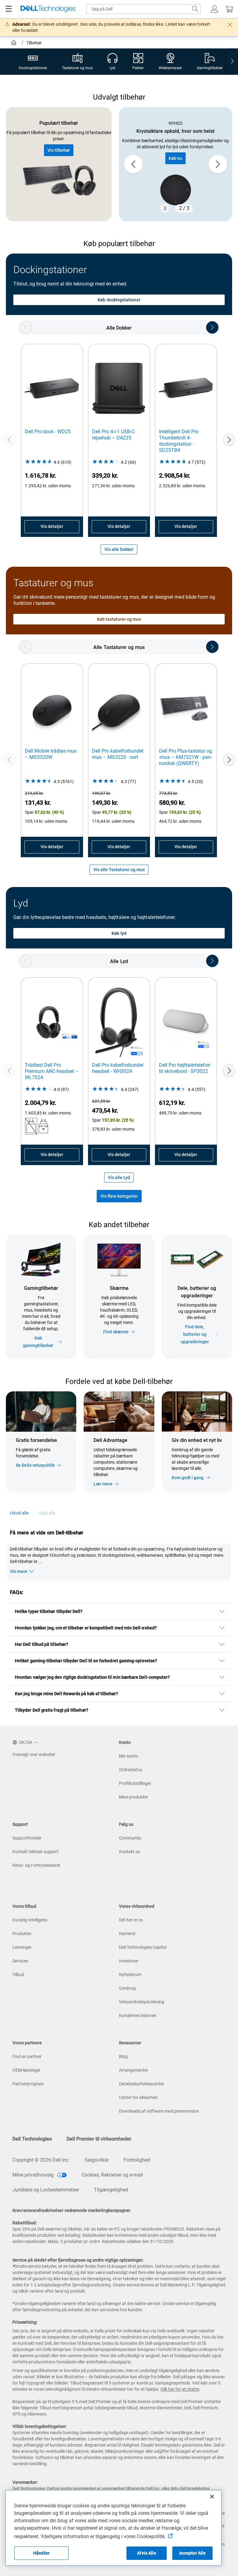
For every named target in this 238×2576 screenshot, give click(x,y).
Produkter (22, 1934)
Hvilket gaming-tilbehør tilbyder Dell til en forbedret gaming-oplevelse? (86, 1661)
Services (20, 1961)
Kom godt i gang (188, 1478)
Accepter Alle (193, 2553)
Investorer (129, 1961)
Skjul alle (47, 1513)
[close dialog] (230, 25)
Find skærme (116, 1332)
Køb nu (175, 158)
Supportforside (27, 1838)
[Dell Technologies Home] (48, 9)
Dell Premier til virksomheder (99, 2139)
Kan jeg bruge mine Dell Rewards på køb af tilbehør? (67, 1694)
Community (130, 1838)
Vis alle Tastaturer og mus (119, 870)
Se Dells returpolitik (35, 1465)
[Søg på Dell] (195, 9)
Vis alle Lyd (119, 1178)
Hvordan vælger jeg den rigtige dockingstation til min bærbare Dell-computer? (92, 1677)
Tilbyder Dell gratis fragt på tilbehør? (52, 1710)
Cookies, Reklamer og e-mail (112, 2175)
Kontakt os (130, 1852)
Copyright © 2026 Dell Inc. (41, 2160)
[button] (214, 9)
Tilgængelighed (111, 2190)
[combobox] (143, 9)
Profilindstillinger (135, 1783)
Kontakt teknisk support (35, 1852)
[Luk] (212, 2497)
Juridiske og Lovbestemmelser (46, 2190)
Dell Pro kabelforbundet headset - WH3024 (118, 1068)
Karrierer (127, 1934)
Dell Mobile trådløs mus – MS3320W (51, 754)
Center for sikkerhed (138, 2097)
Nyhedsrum (130, 1975)
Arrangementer (134, 2070)
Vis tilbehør (59, 150)
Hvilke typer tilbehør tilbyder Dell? (49, 1611)
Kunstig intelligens (30, 1920)
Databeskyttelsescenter (142, 2084)
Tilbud (18, 1975)
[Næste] (229, 439)
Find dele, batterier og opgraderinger (195, 1334)
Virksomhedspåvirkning (142, 2002)
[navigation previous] (26, 327)
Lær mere (103, 1484)
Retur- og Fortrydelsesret (36, 1865)
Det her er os (131, 1920)
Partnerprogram (28, 2084)
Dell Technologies (32, 2139)
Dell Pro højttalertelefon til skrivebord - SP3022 (185, 1068)
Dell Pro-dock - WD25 (48, 432)
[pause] (165, 208)
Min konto (129, 1756)
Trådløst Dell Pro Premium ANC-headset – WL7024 (52, 1071)
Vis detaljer (52, 526)
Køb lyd (119, 933)
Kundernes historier (138, 2015)
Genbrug (127, 1988)
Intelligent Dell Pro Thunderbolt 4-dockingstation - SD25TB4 (179, 441)
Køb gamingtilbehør (38, 1342)
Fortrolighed (137, 2160)
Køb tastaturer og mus (119, 619)
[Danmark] (14, 43)
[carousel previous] (133, 164)
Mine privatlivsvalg (34, 2175)
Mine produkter (134, 1797)
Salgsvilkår (97, 2160)
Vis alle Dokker (119, 549)
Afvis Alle (146, 2553)
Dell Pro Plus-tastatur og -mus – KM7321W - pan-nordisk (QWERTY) (185, 757)
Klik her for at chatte (180, 2389)
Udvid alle (19, 1513)
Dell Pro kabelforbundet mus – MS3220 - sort (118, 754)
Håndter (41, 2553)
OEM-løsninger (26, 2070)
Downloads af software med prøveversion (159, 2111)
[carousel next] (218, 164)
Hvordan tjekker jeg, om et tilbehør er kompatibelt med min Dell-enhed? (86, 1628)
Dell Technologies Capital (143, 1947)
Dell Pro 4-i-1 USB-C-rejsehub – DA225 (114, 435)
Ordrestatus (131, 1770)
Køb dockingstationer (119, 300)
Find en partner (27, 2056)
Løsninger (22, 1947)
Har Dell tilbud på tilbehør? (42, 1644)
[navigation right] (232, 62)
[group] (176, 164)
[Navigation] (9, 9)
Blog (123, 2056)
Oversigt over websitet (34, 1754)
